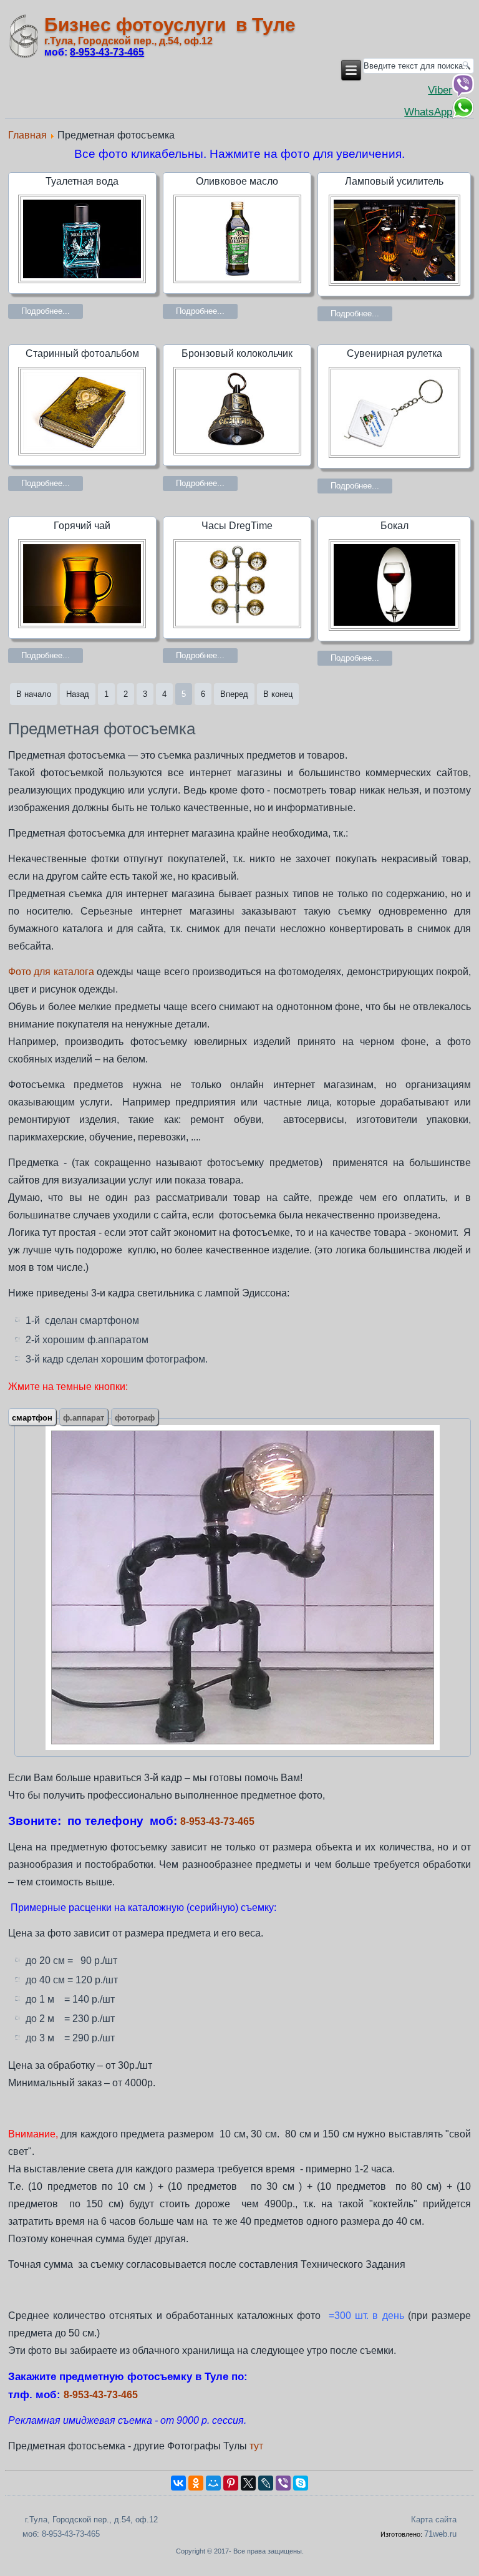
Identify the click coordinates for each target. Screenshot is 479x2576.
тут (256, 2446)
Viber (440, 90)
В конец (278, 694)
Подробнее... (46, 311)
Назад (78, 694)
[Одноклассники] (196, 2483)
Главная (27, 135)
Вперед (234, 694)
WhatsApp (428, 112)
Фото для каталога (51, 972)
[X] (248, 2483)
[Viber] (283, 2483)
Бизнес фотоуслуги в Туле (170, 25)
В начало (34, 694)
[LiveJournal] (266, 2483)
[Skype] (301, 2483)
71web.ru (440, 2534)
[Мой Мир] (213, 2483)
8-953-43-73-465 (217, 1821)
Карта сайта (434, 2520)
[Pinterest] (231, 2483)
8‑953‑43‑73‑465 (107, 52)
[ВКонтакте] (178, 2483)
